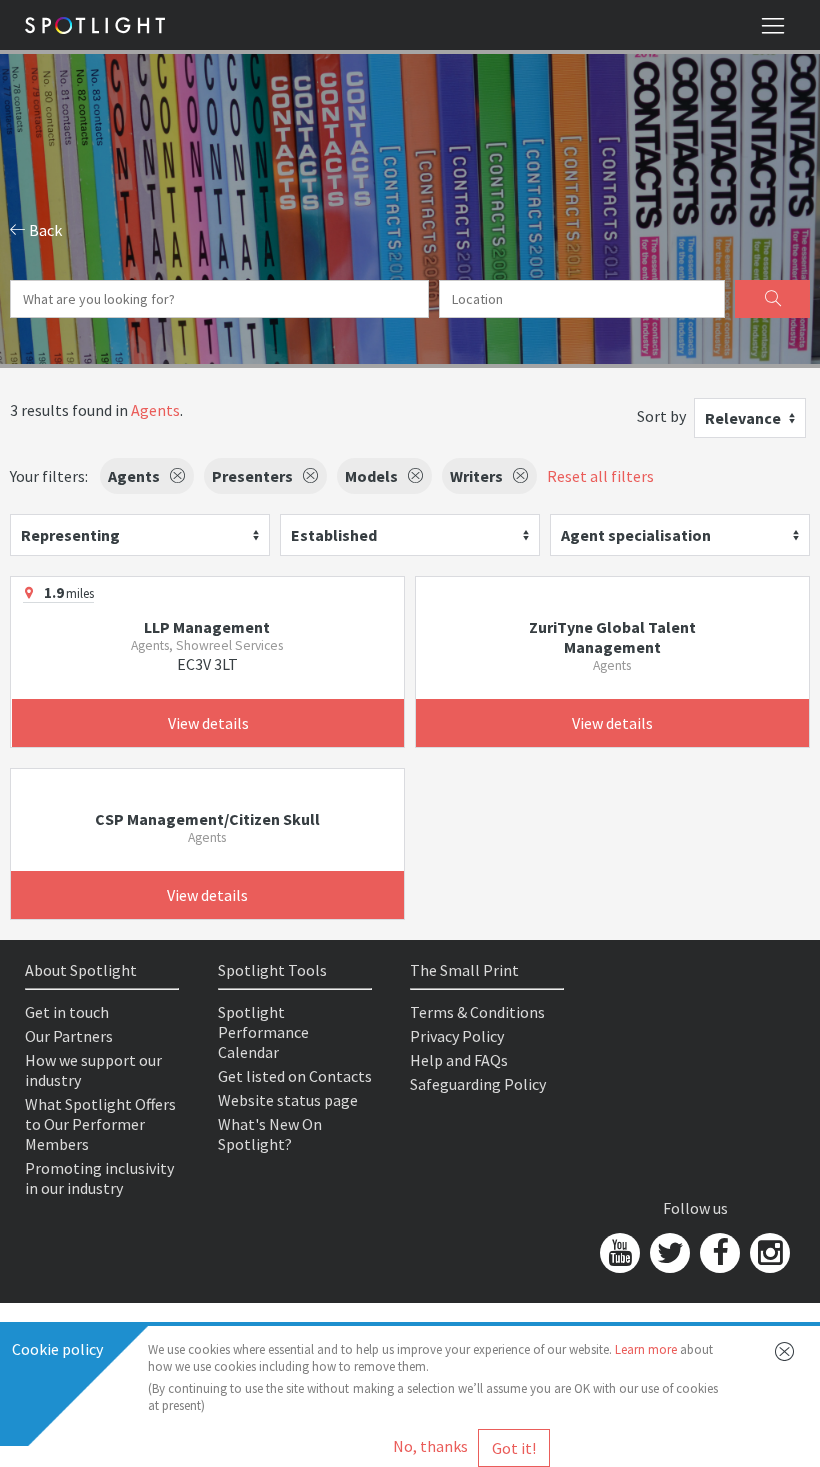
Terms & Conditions (477, 1012)
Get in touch (67, 1012)
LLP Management (207, 627)
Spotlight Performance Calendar (263, 1032)
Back (44, 230)
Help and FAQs (459, 1060)
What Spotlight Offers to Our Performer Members (100, 1124)
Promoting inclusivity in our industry (99, 1178)
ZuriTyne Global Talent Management (612, 637)
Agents (155, 410)
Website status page (288, 1100)
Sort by (661, 416)
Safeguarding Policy (478, 1084)
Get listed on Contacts (295, 1076)
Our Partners (69, 1036)
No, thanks (430, 1446)
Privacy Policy (457, 1036)
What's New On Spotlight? (270, 1134)
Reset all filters (600, 476)
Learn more (646, 1349)
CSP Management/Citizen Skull (207, 819)
